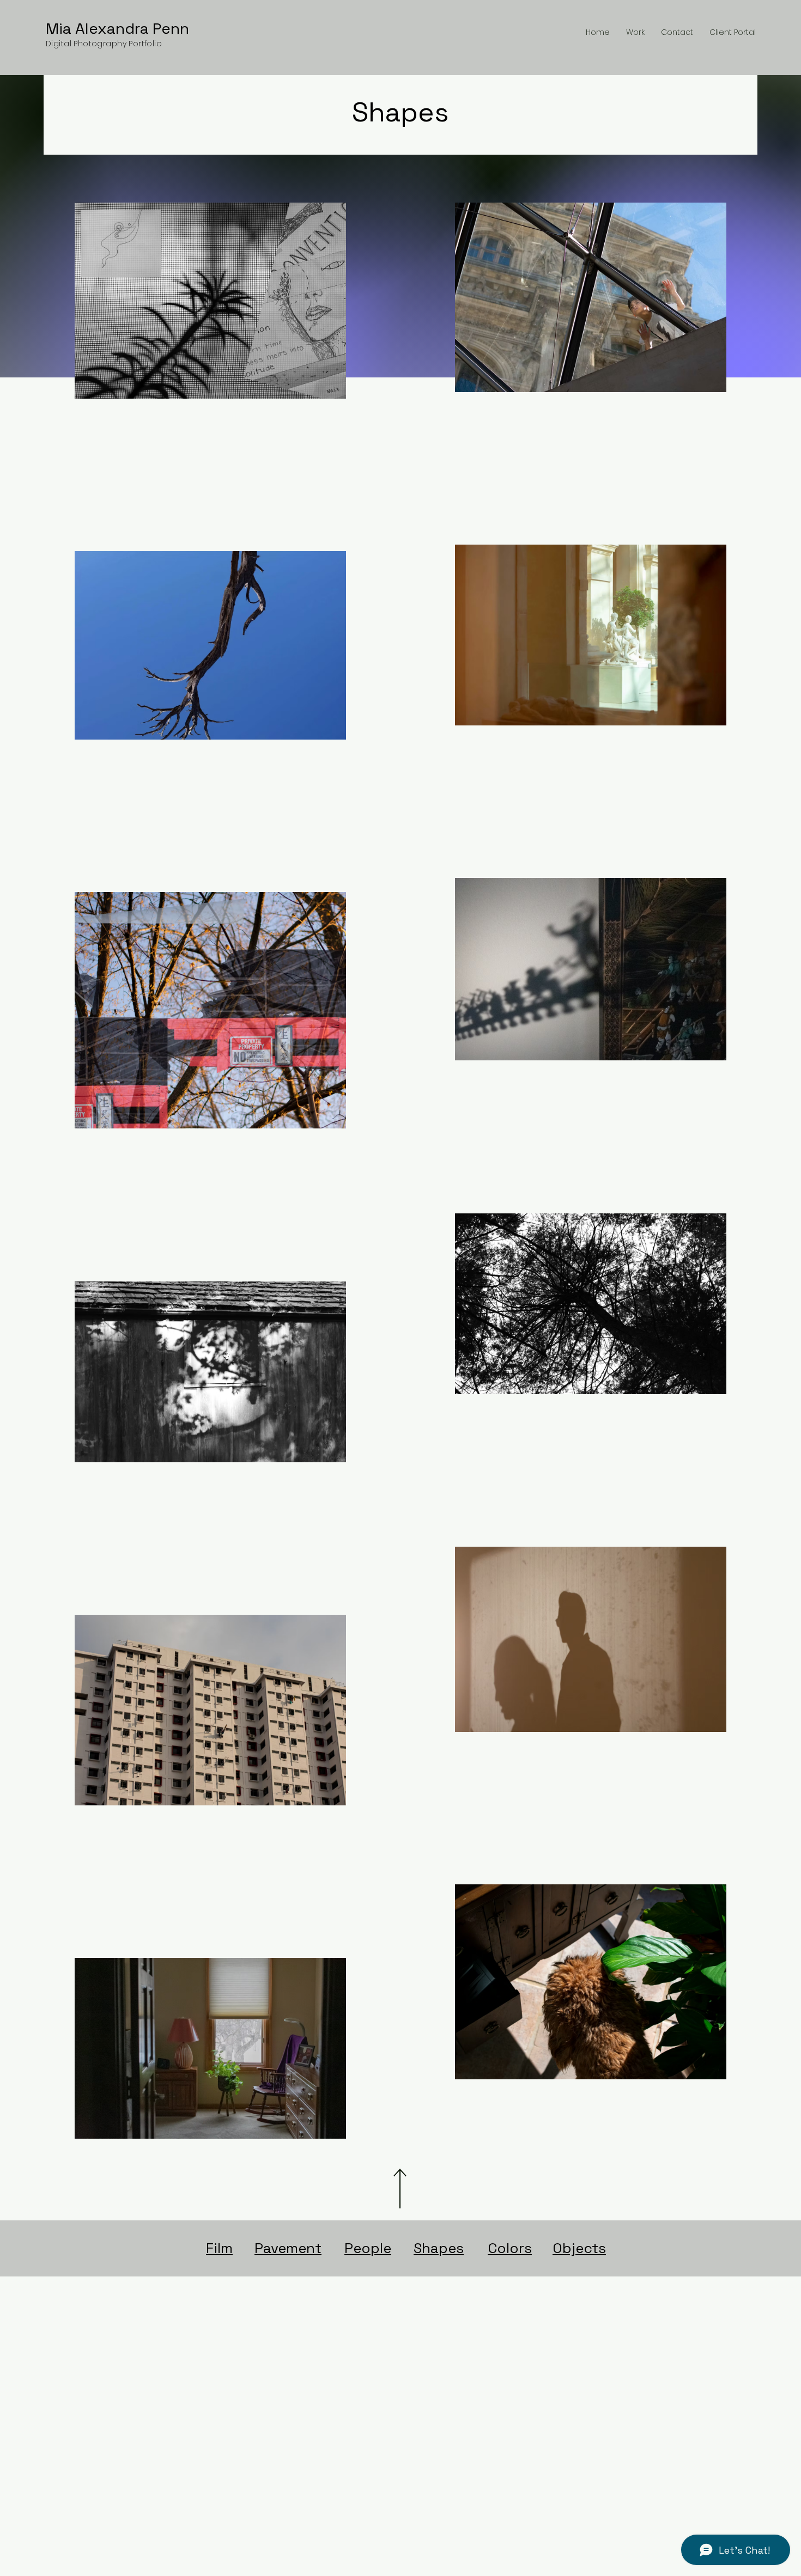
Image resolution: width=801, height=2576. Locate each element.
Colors (510, 2248)
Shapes (439, 2248)
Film (219, 2248)
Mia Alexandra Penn (117, 28)
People (368, 2248)
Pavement (288, 2248)
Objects (579, 2248)
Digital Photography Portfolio (104, 44)
